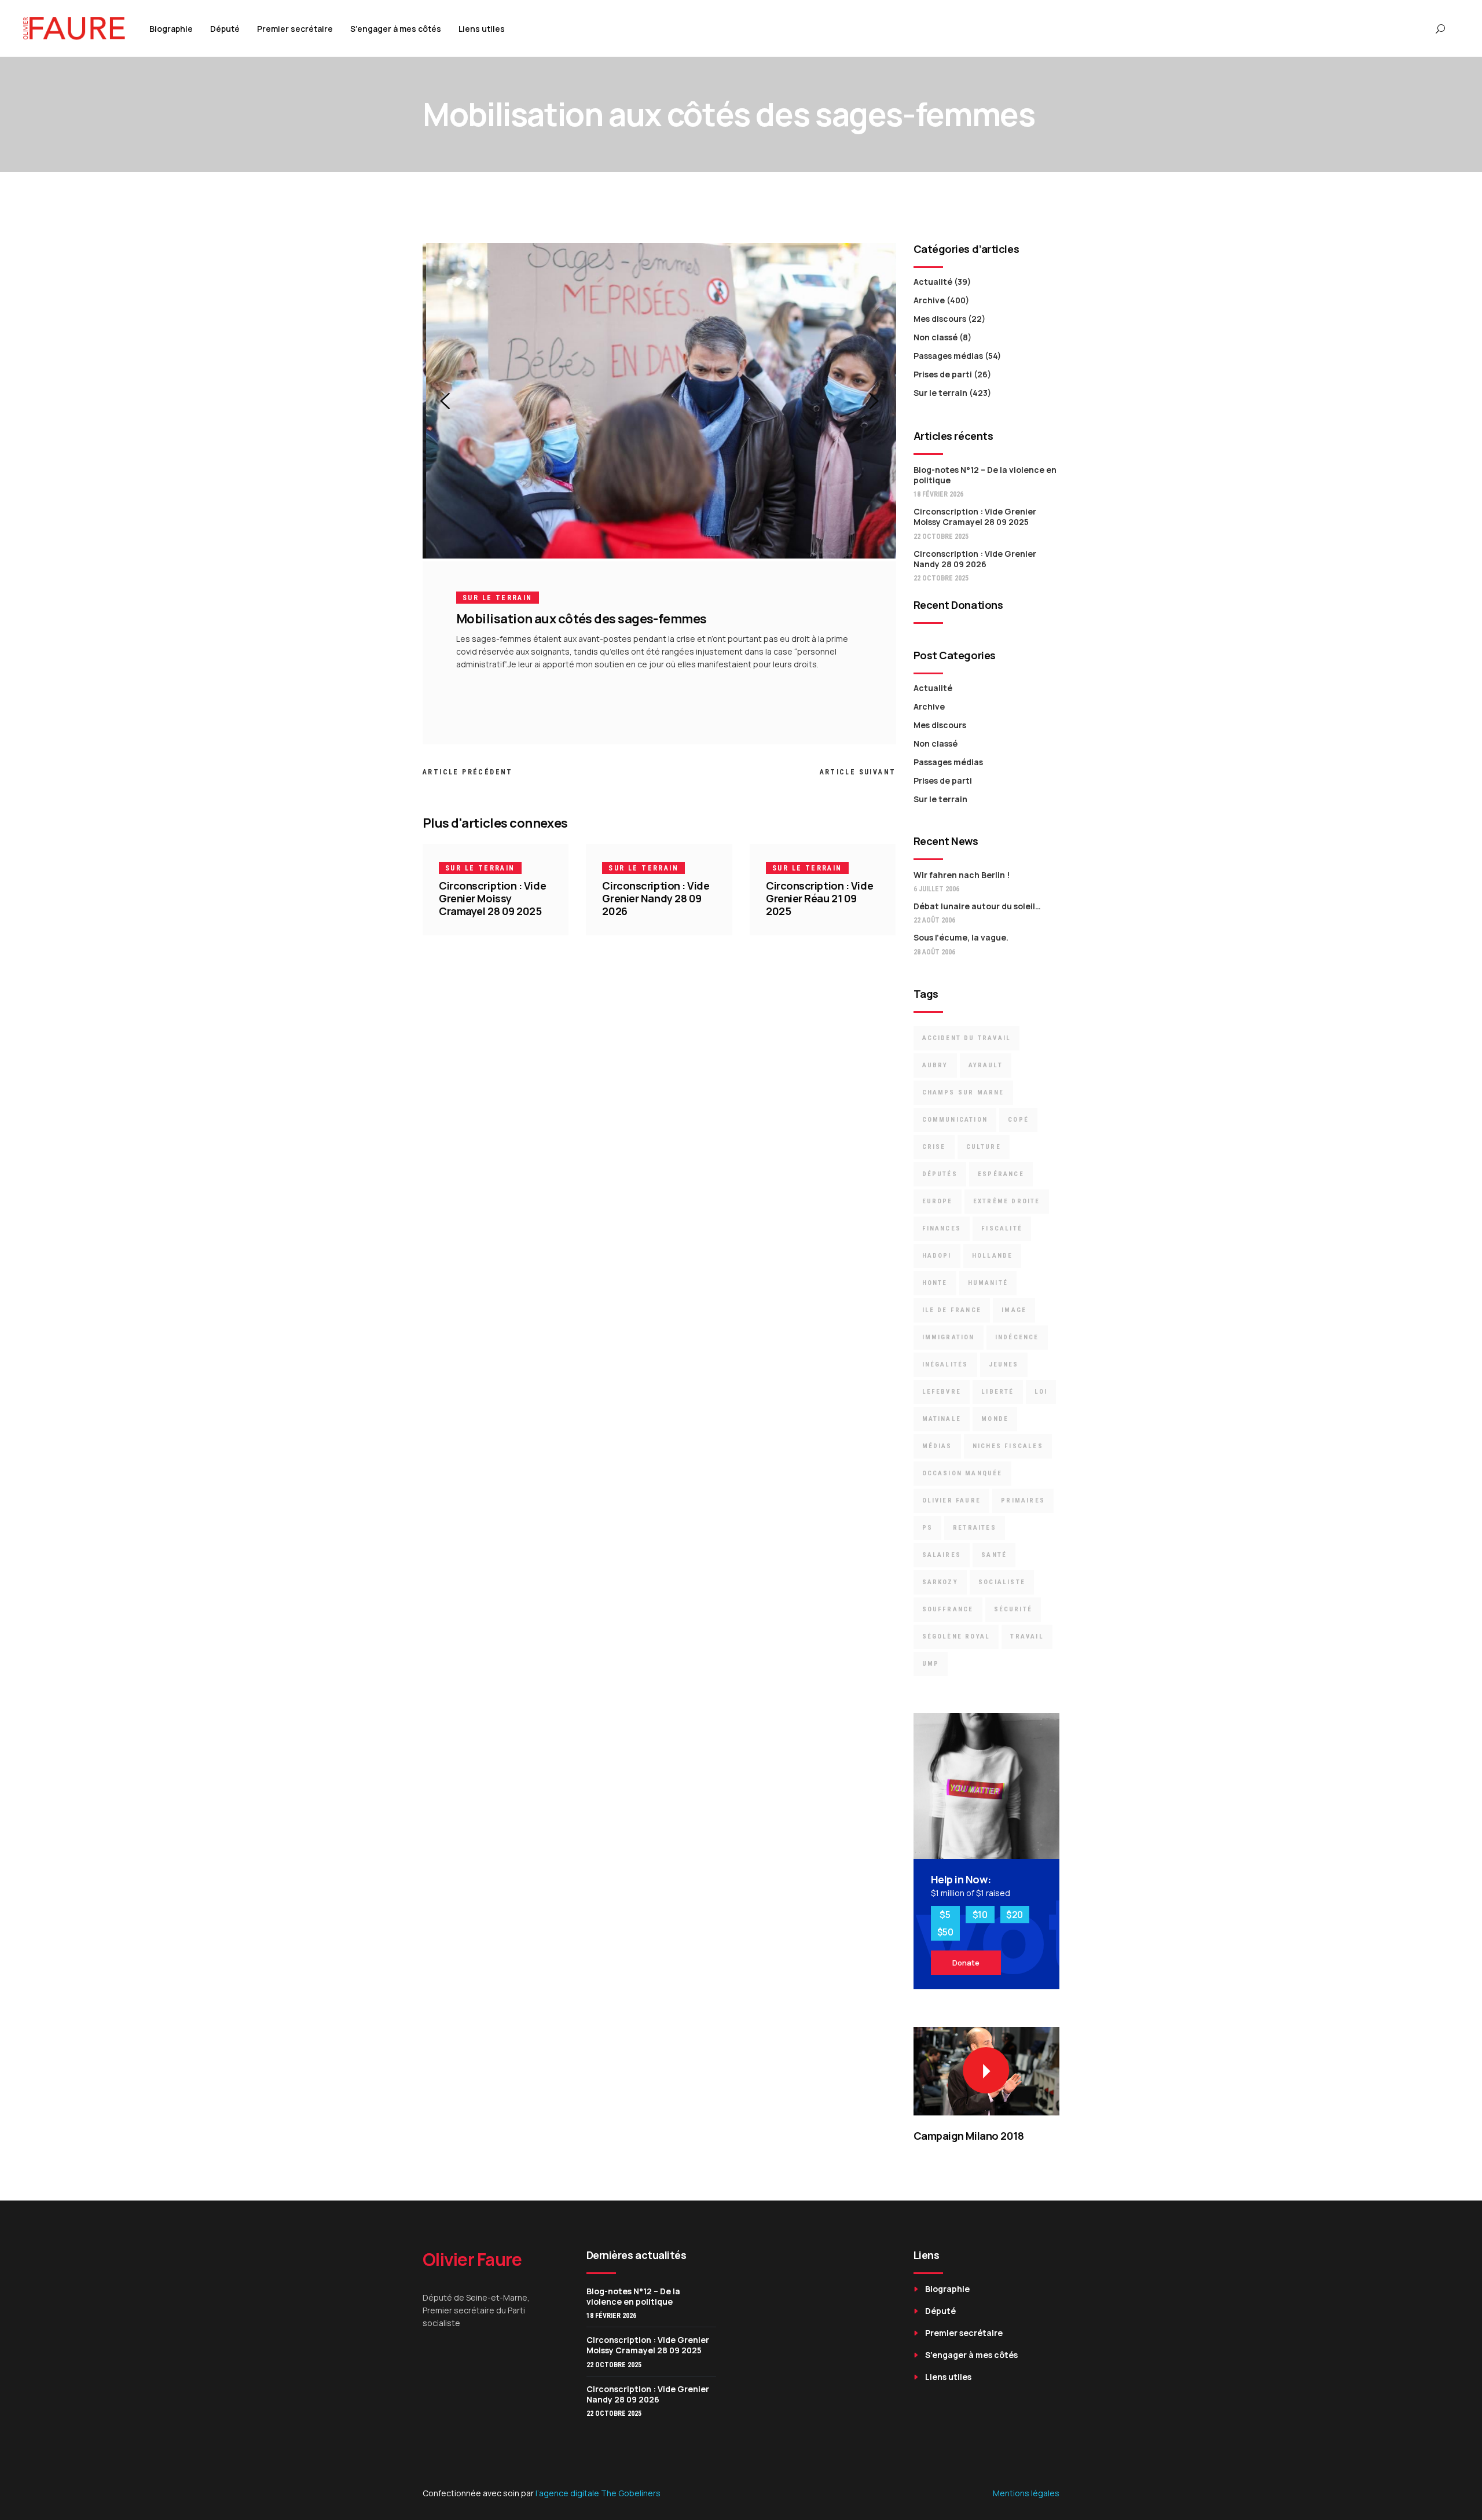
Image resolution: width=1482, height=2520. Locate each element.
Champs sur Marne (963, 1092)
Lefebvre (942, 1392)
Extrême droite (1007, 1201)
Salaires (942, 1555)
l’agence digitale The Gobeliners (598, 2493)
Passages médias (948, 356)
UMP (931, 1664)
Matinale (942, 1419)
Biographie (947, 2289)
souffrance (948, 1609)
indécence (1017, 1337)
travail (1027, 1636)
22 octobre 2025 (941, 537)
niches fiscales (1008, 1446)
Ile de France (952, 1310)
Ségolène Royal (956, 1636)
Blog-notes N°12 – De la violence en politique (985, 475)
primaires (1023, 1500)
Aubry (935, 1065)
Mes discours (940, 319)
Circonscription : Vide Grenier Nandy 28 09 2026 (656, 898)
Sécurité (1013, 1609)
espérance (1001, 1174)
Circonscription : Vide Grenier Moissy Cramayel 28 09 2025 (492, 898)
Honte (935, 1283)
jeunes (1004, 1364)
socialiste (1002, 1582)
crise (934, 1147)
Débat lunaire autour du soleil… (977, 906)
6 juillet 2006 (936, 889)
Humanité (988, 1283)
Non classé (936, 337)
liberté (997, 1392)
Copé (1018, 1120)
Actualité (933, 282)
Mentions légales (1026, 2493)
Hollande (993, 1256)
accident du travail (967, 1038)
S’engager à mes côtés (971, 2355)
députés (940, 1174)
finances (942, 1228)
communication (955, 1120)
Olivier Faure (952, 1500)
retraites (975, 1528)
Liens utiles (948, 2377)
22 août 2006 (934, 920)
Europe (938, 1201)
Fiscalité (1002, 1228)
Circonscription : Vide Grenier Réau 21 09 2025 (819, 898)
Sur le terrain (498, 598)
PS (927, 1528)
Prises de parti (943, 374)
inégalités (945, 1364)
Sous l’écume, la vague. (961, 937)
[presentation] (445, 401)
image (1014, 1310)
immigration (949, 1337)
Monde (995, 1419)
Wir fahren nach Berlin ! (962, 875)
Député (940, 2311)
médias (937, 1446)
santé (994, 1555)
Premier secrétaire (964, 2333)
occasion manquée (962, 1473)
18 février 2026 (938, 494)
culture (984, 1147)
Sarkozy (940, 1582)
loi (1041, 1392)
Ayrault (986, 1065)
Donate (966, 1963)
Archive (929, 300)
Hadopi (937, 1256)
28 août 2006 (934, 952)
